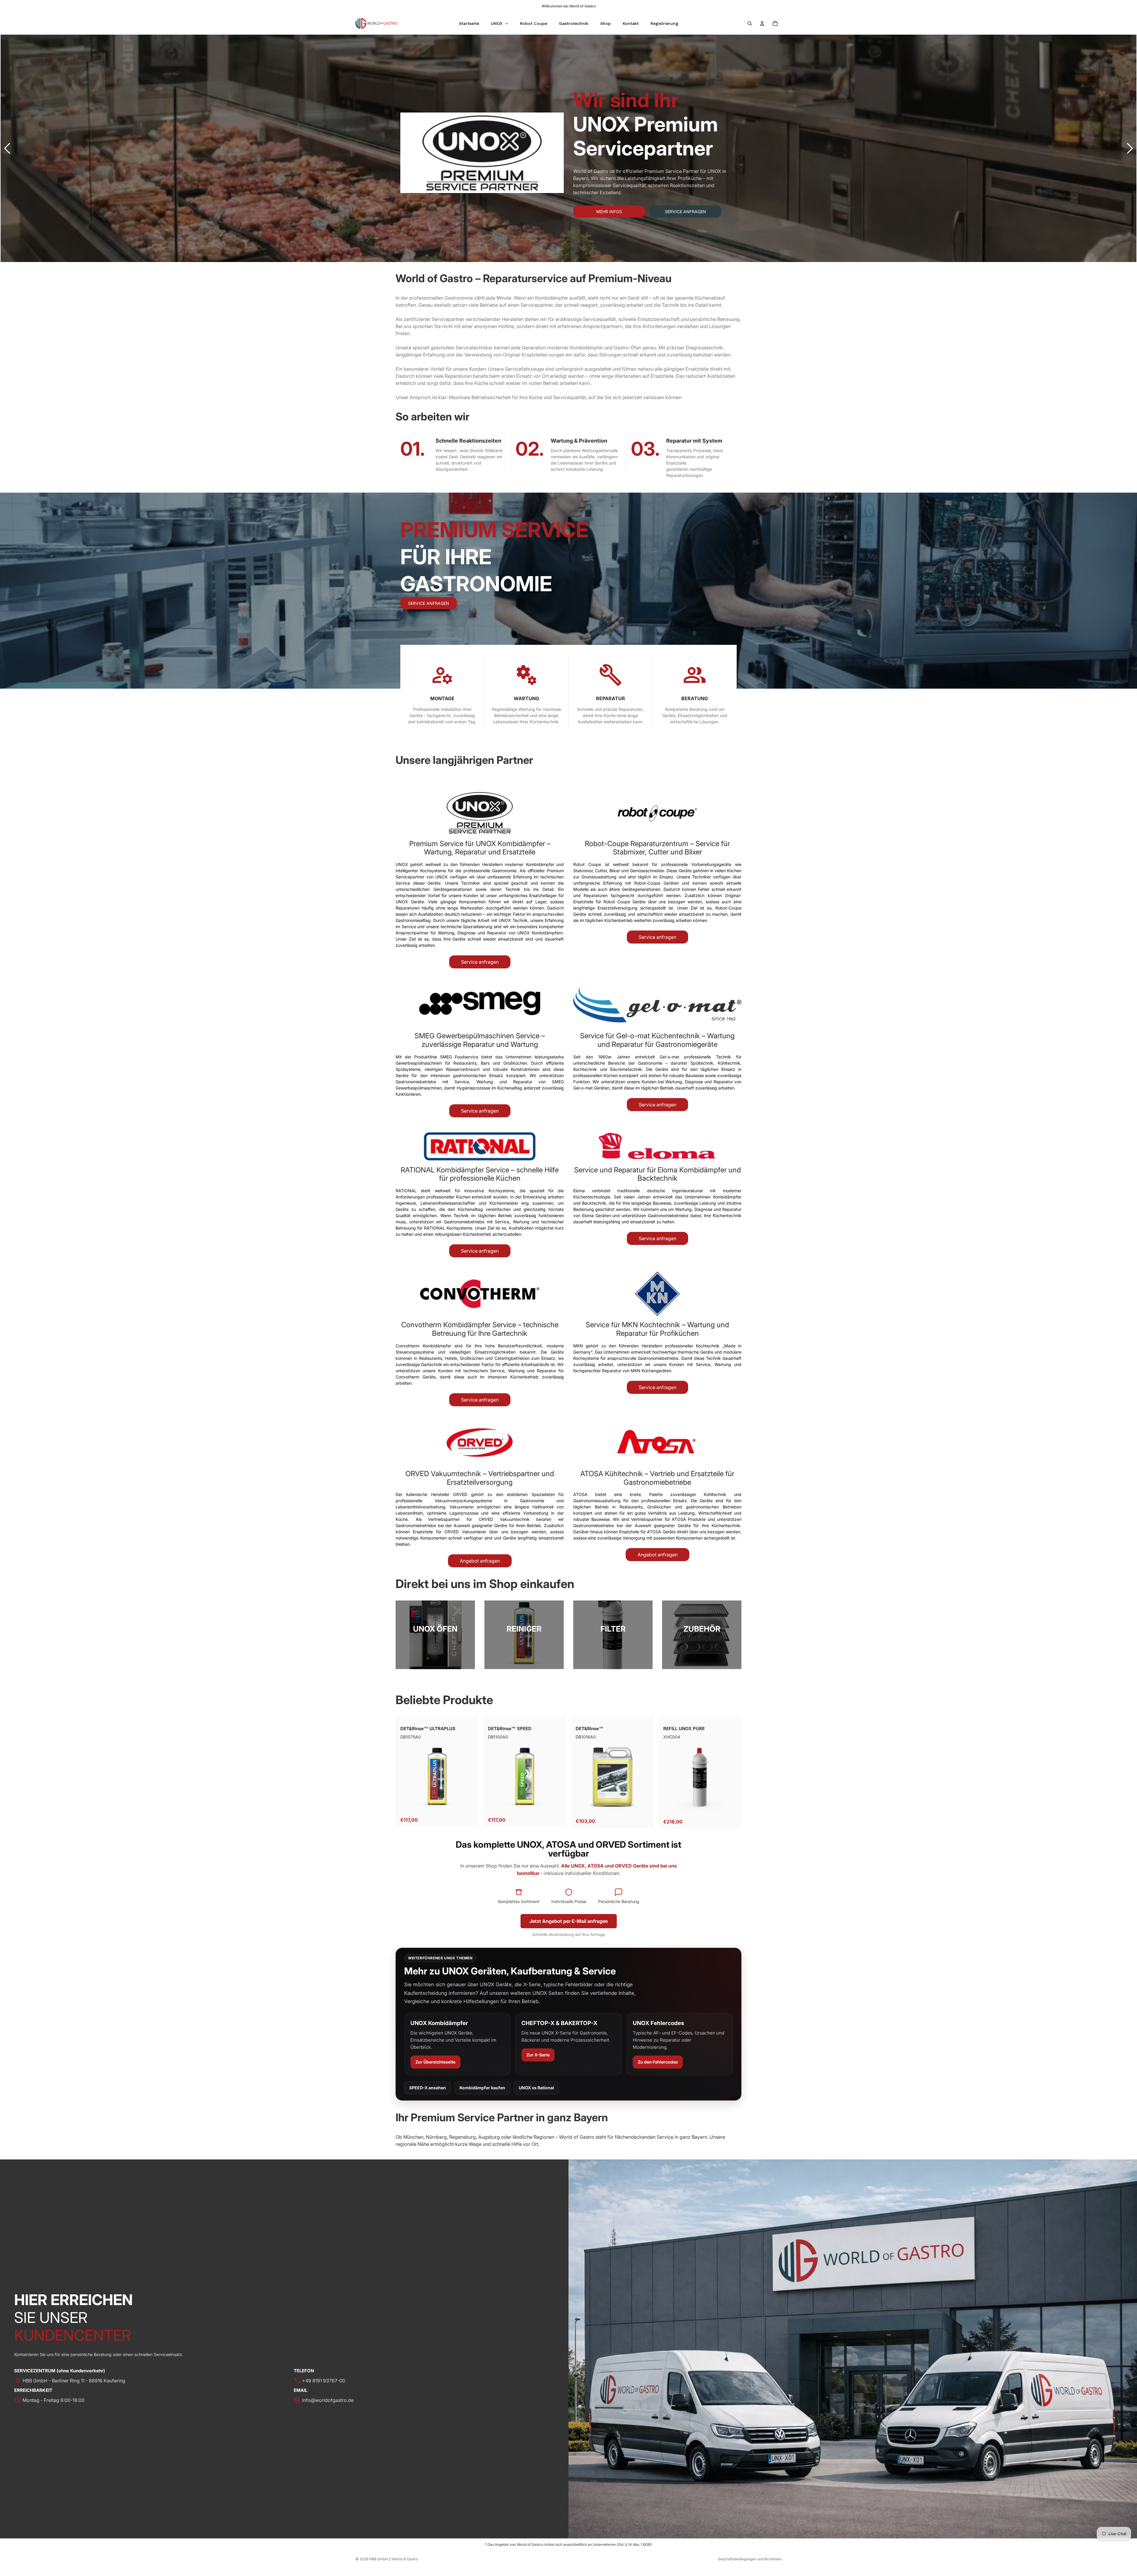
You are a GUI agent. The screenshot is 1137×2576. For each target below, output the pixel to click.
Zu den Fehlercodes (658, 2062)
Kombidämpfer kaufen (482, 2088)
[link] (435, 1635)
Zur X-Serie (538, 2055)
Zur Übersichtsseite (435, 2062)
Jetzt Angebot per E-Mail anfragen (569, 1921)
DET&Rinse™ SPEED (510, 1729)
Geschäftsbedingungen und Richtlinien (750, 2559)
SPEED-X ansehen (428, 2088)
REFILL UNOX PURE (684, 1729)
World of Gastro (405, 2559)
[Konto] (762, 23)
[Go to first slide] (1130, 148)
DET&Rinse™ (590, 1729)
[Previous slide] (7, 148)
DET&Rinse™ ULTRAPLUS (428, 1729)
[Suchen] (750, 23)
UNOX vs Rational (536, 2088)
